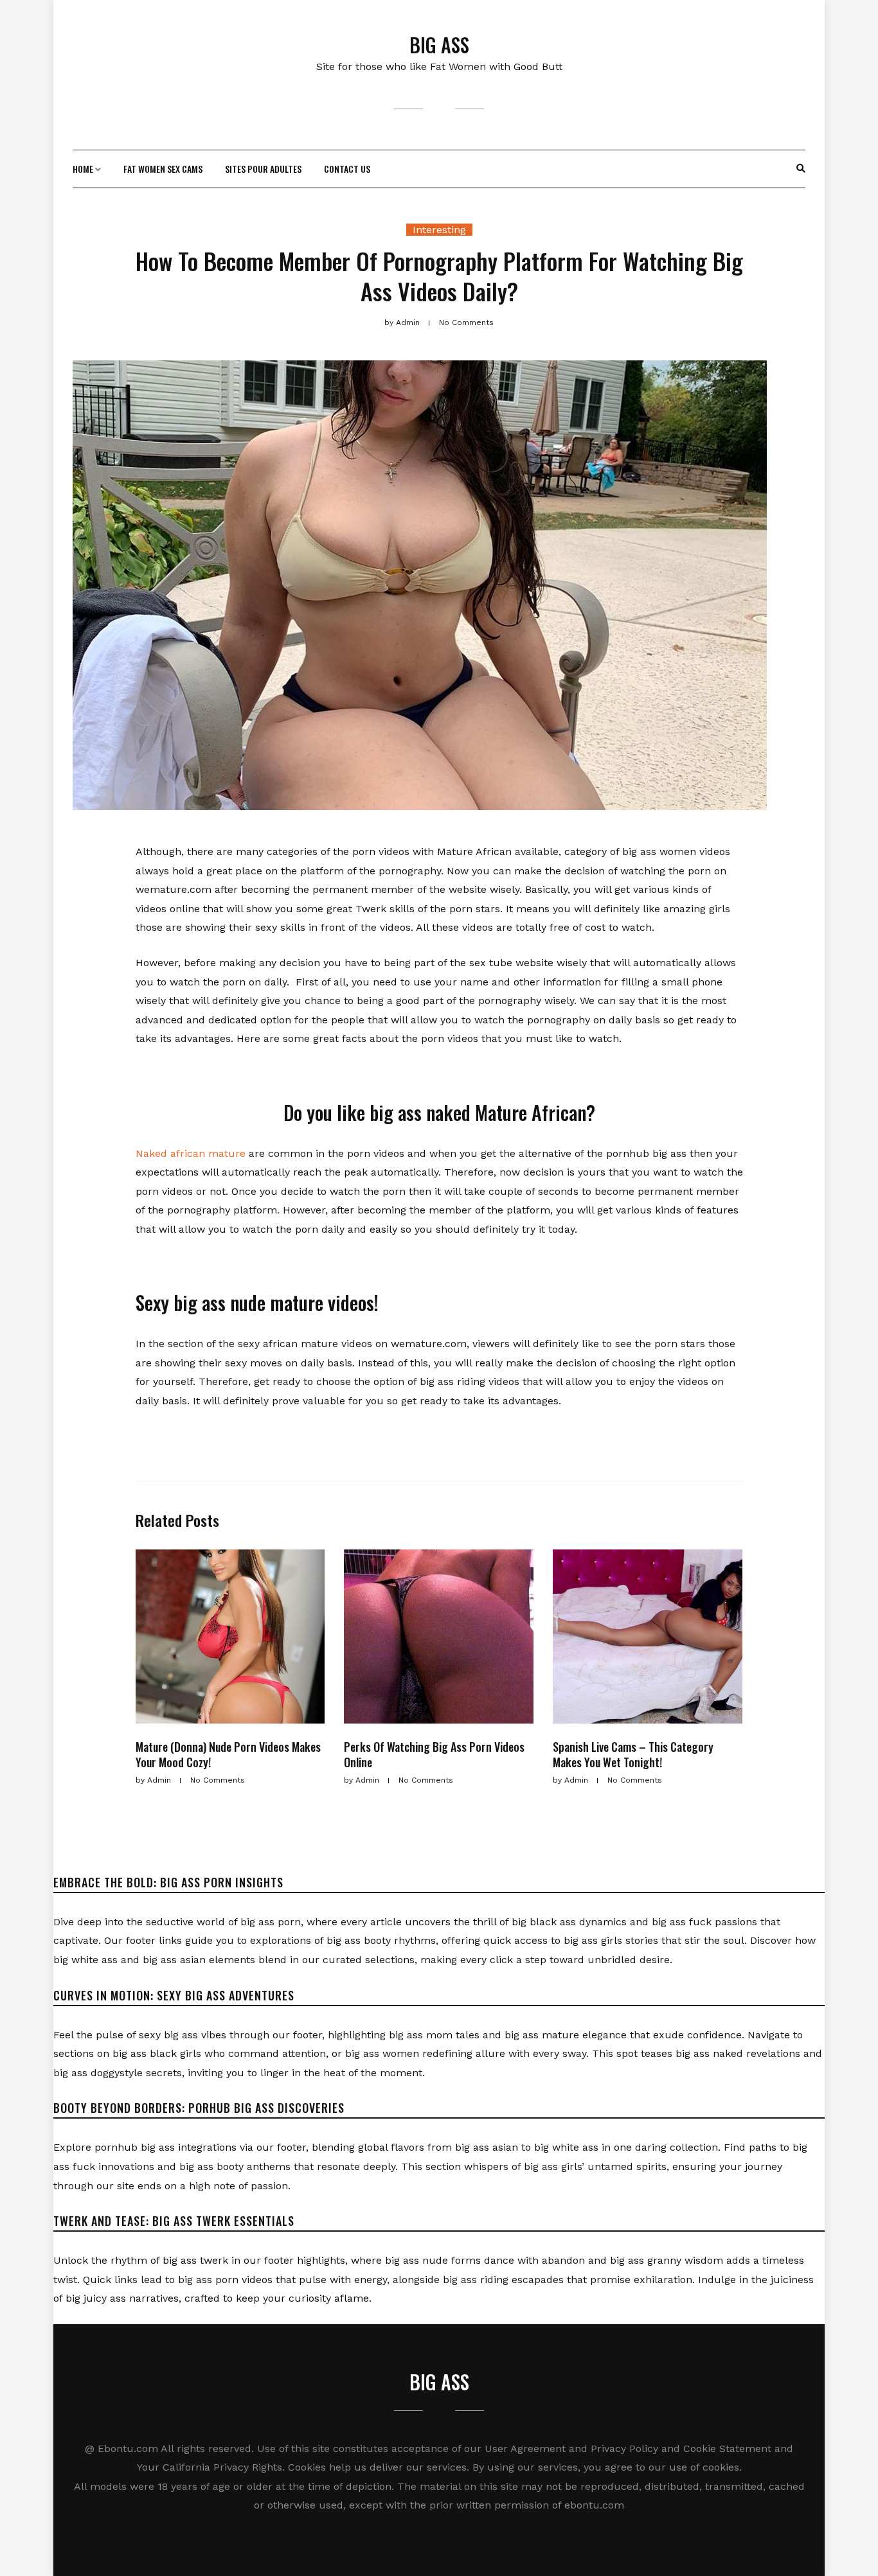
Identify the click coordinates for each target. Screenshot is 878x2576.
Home (83, 169)
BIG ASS (439, 45)
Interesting (439, 230)
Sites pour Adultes (263, 169)
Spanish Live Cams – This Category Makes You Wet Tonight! (633, 1754)
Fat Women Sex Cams (163, 169)
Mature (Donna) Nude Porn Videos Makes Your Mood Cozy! (228, 1754)
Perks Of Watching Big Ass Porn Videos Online (434, 1754)
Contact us (347, 169)
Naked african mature (191, 1153)
